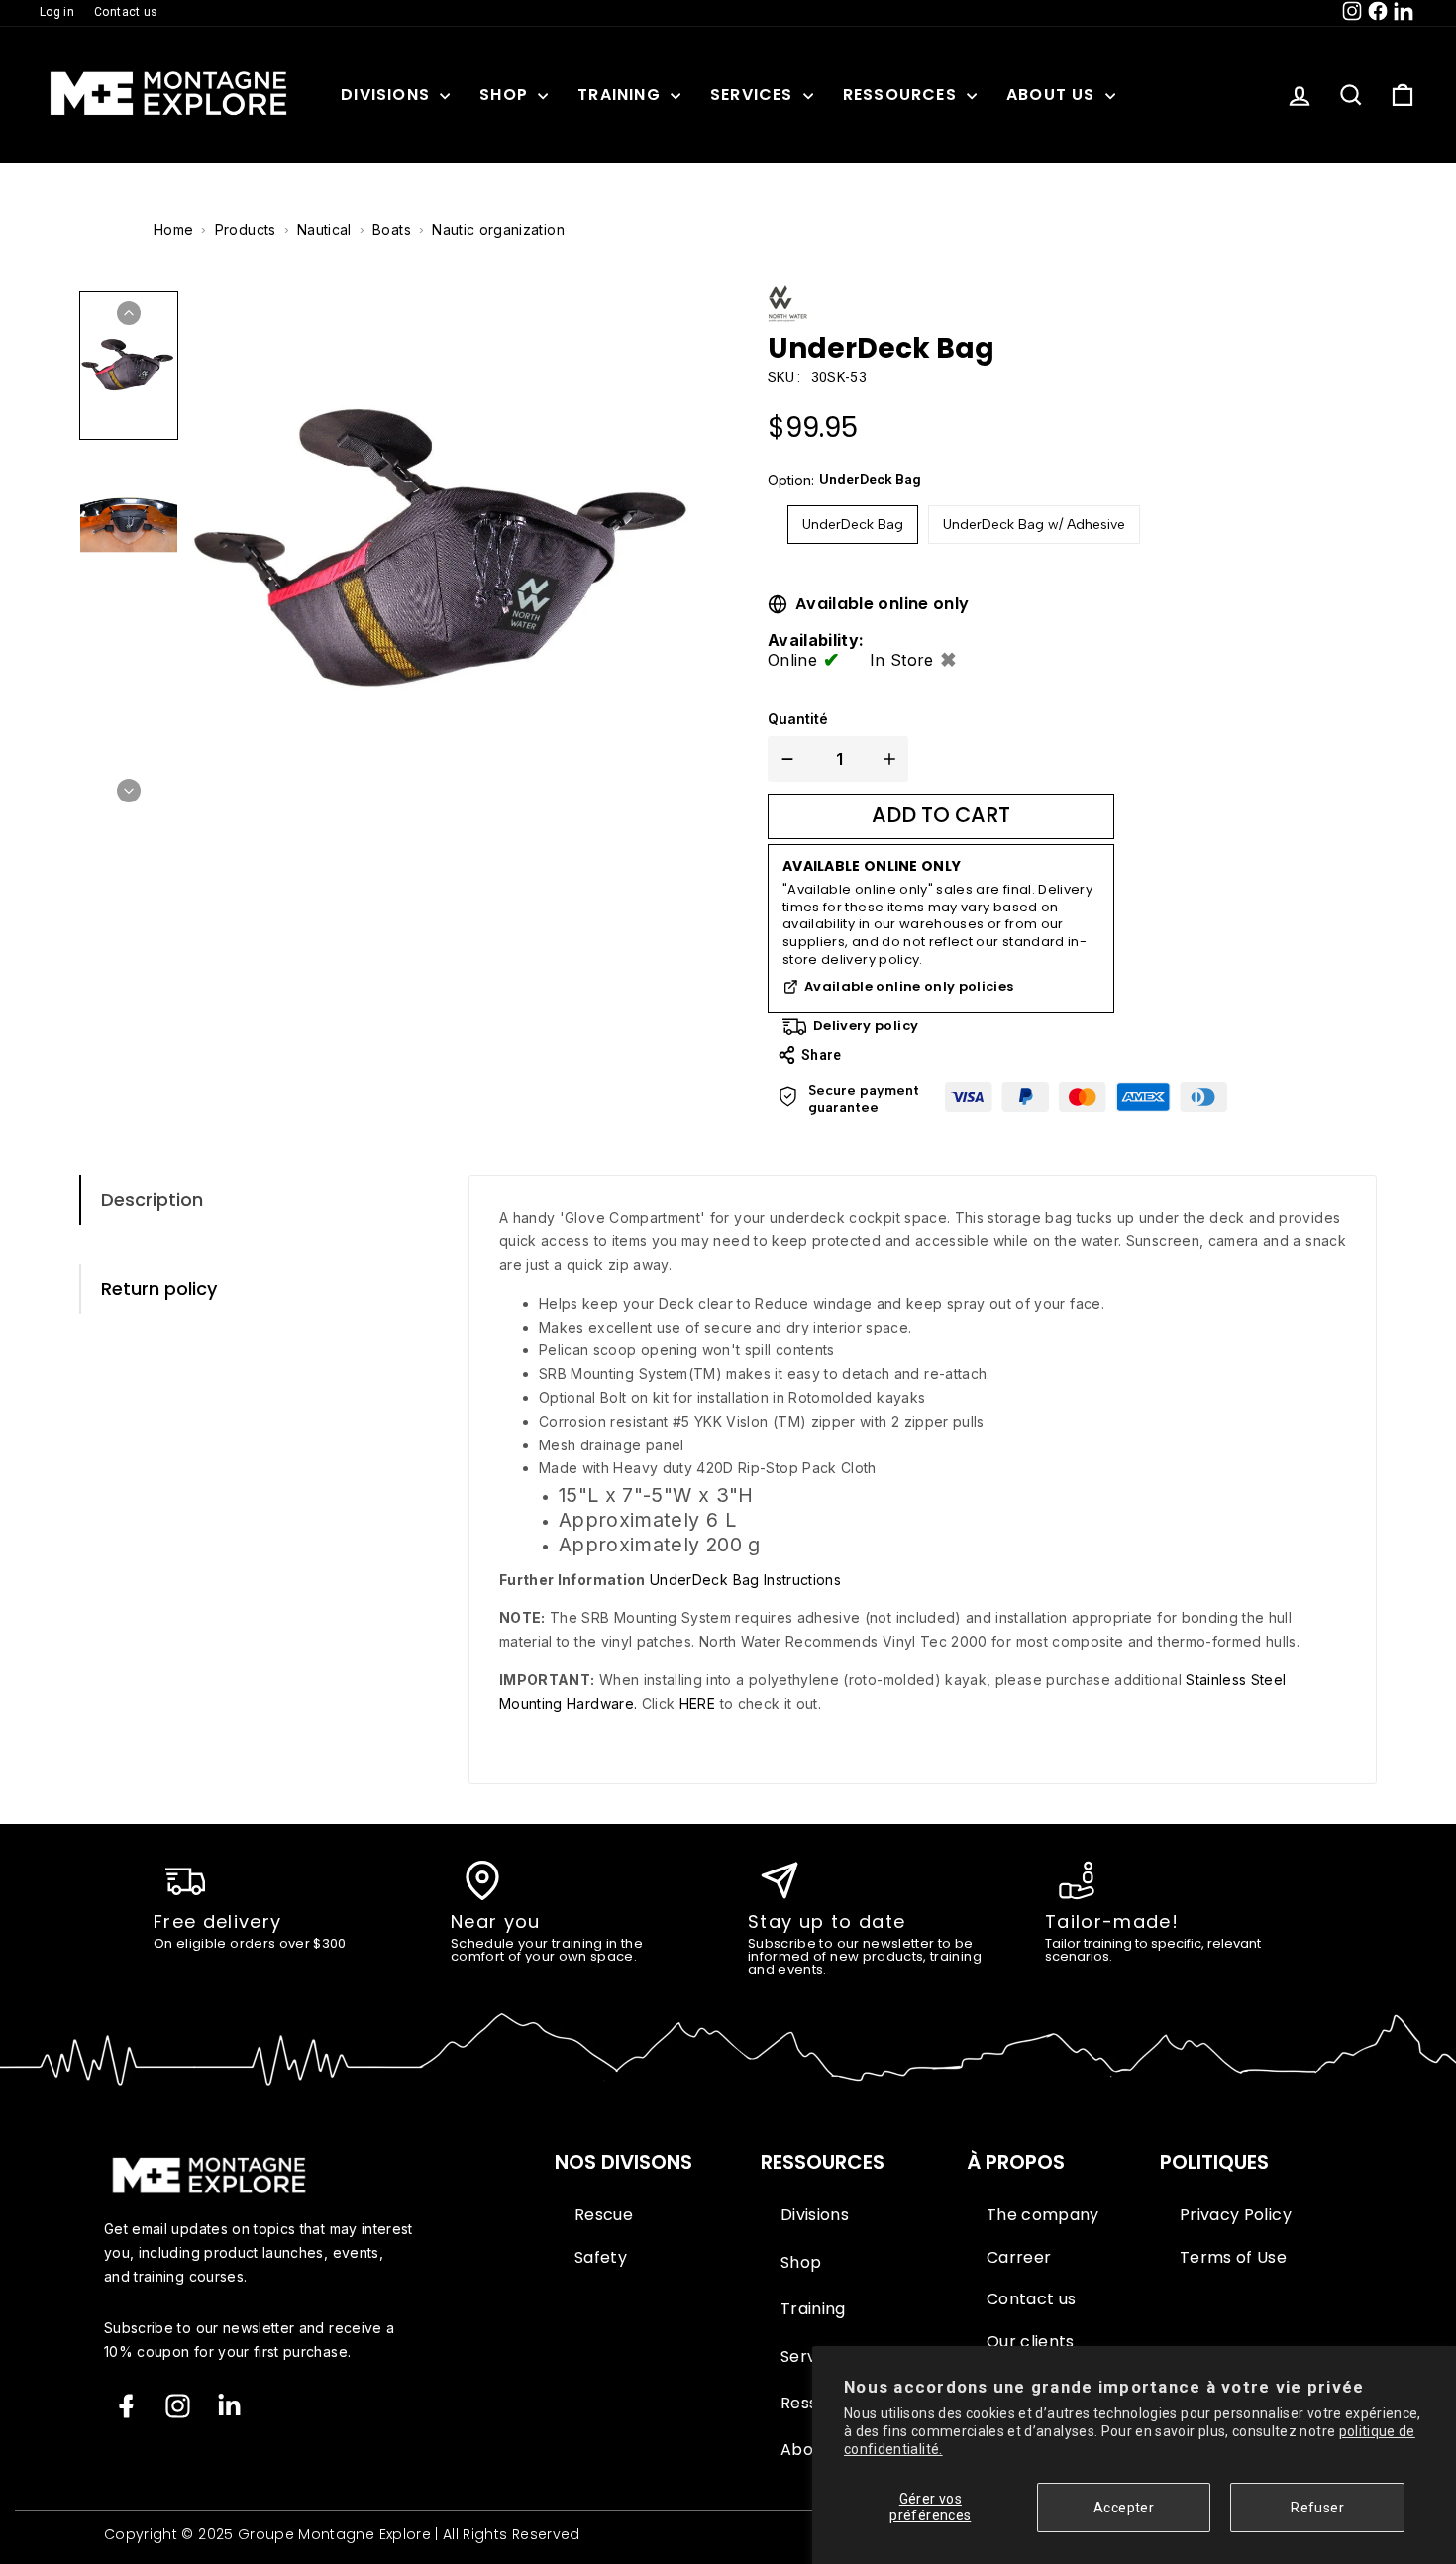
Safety (601, 2258)
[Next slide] (129, 791)
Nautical (324, 229)
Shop (506, 95)
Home (173, 229)
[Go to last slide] (129, 313)
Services (754, 95)
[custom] (178, 2406)
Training (622, 95)
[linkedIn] (229, 2406)
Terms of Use (1233, 2258)
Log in (57, 12)
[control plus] (893, 759)
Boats (392, 229)
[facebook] (126, 2406)
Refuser (1317, 2508)
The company (1043, 2215)
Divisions (388, 95)
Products (246, 229)
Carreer (1019, 2258)
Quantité (798, 719)
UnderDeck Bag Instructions (743, 1580)
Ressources (902, 95)
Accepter (1124, 2508)
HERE (697, 1704)
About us (1053, 95)
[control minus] (783, 759)
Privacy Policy (1236, 2215)
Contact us (126, 12)
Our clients (1031, 2342)
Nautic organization (498, 229)
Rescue (604, 2215)
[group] (129, 366)
